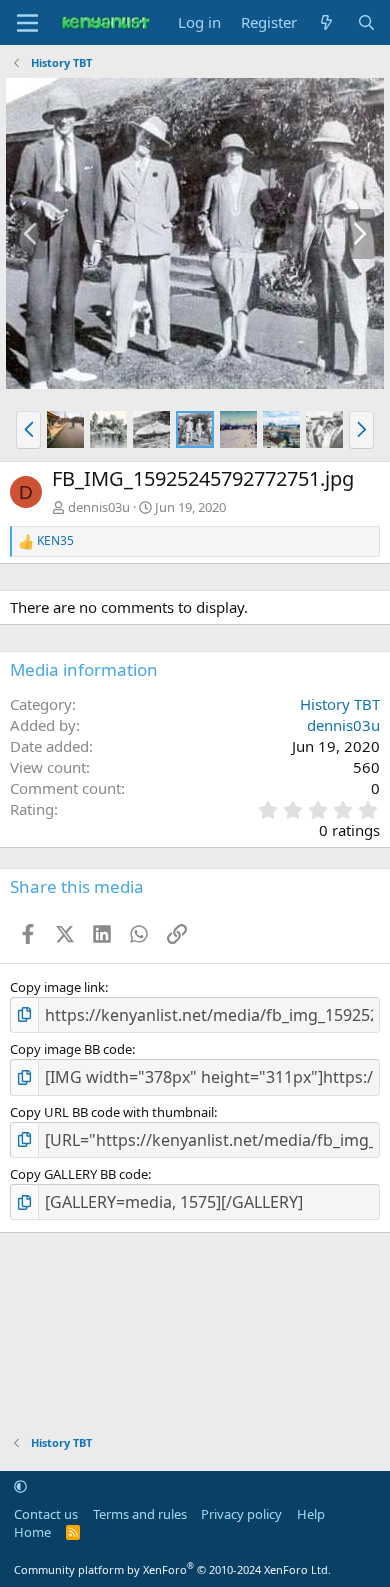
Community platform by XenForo (172, 1569)
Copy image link (57, 987)
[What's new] (326, 22)
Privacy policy (241, 1514)
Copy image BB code (71, 1049)
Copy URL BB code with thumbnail (112, 1112)
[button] (28, 430)
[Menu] (27, 23)
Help (311, 1514)
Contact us (46, 1514)
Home (32, 1532)
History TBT (340, 704)
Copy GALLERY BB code (79, 1174)
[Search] (366, 22)
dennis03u (99, 507)
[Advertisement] (195, 1323)
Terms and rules (140, 1514)
